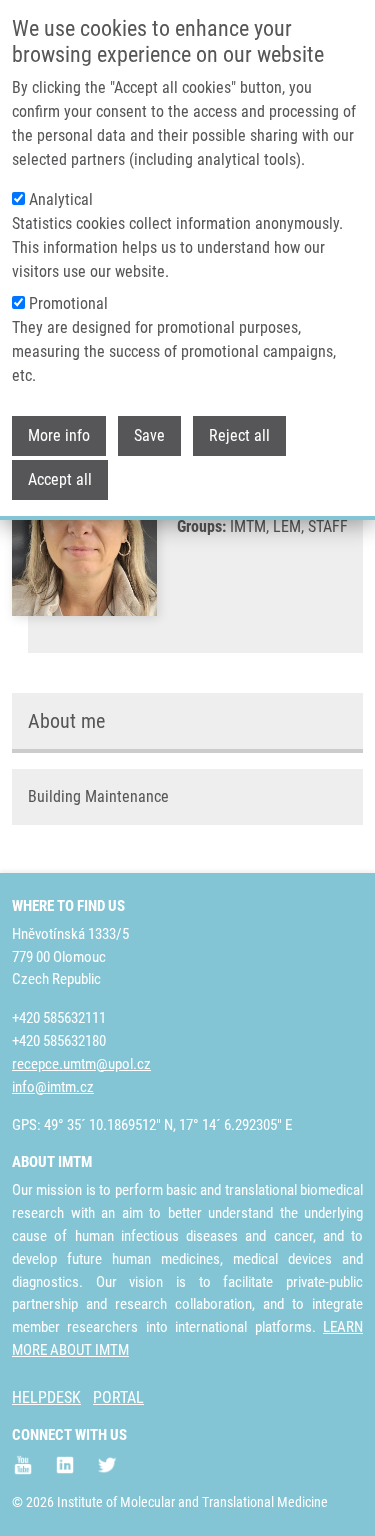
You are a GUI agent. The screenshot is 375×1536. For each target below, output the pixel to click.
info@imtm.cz (53, 1087)
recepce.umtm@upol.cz (81, 1064)
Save (149, 435)
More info (59, 435)
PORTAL (118, 1397)
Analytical (61, 199)
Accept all (60, 479)
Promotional (68, 303)
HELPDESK (46, 1397)
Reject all (239, 435)
